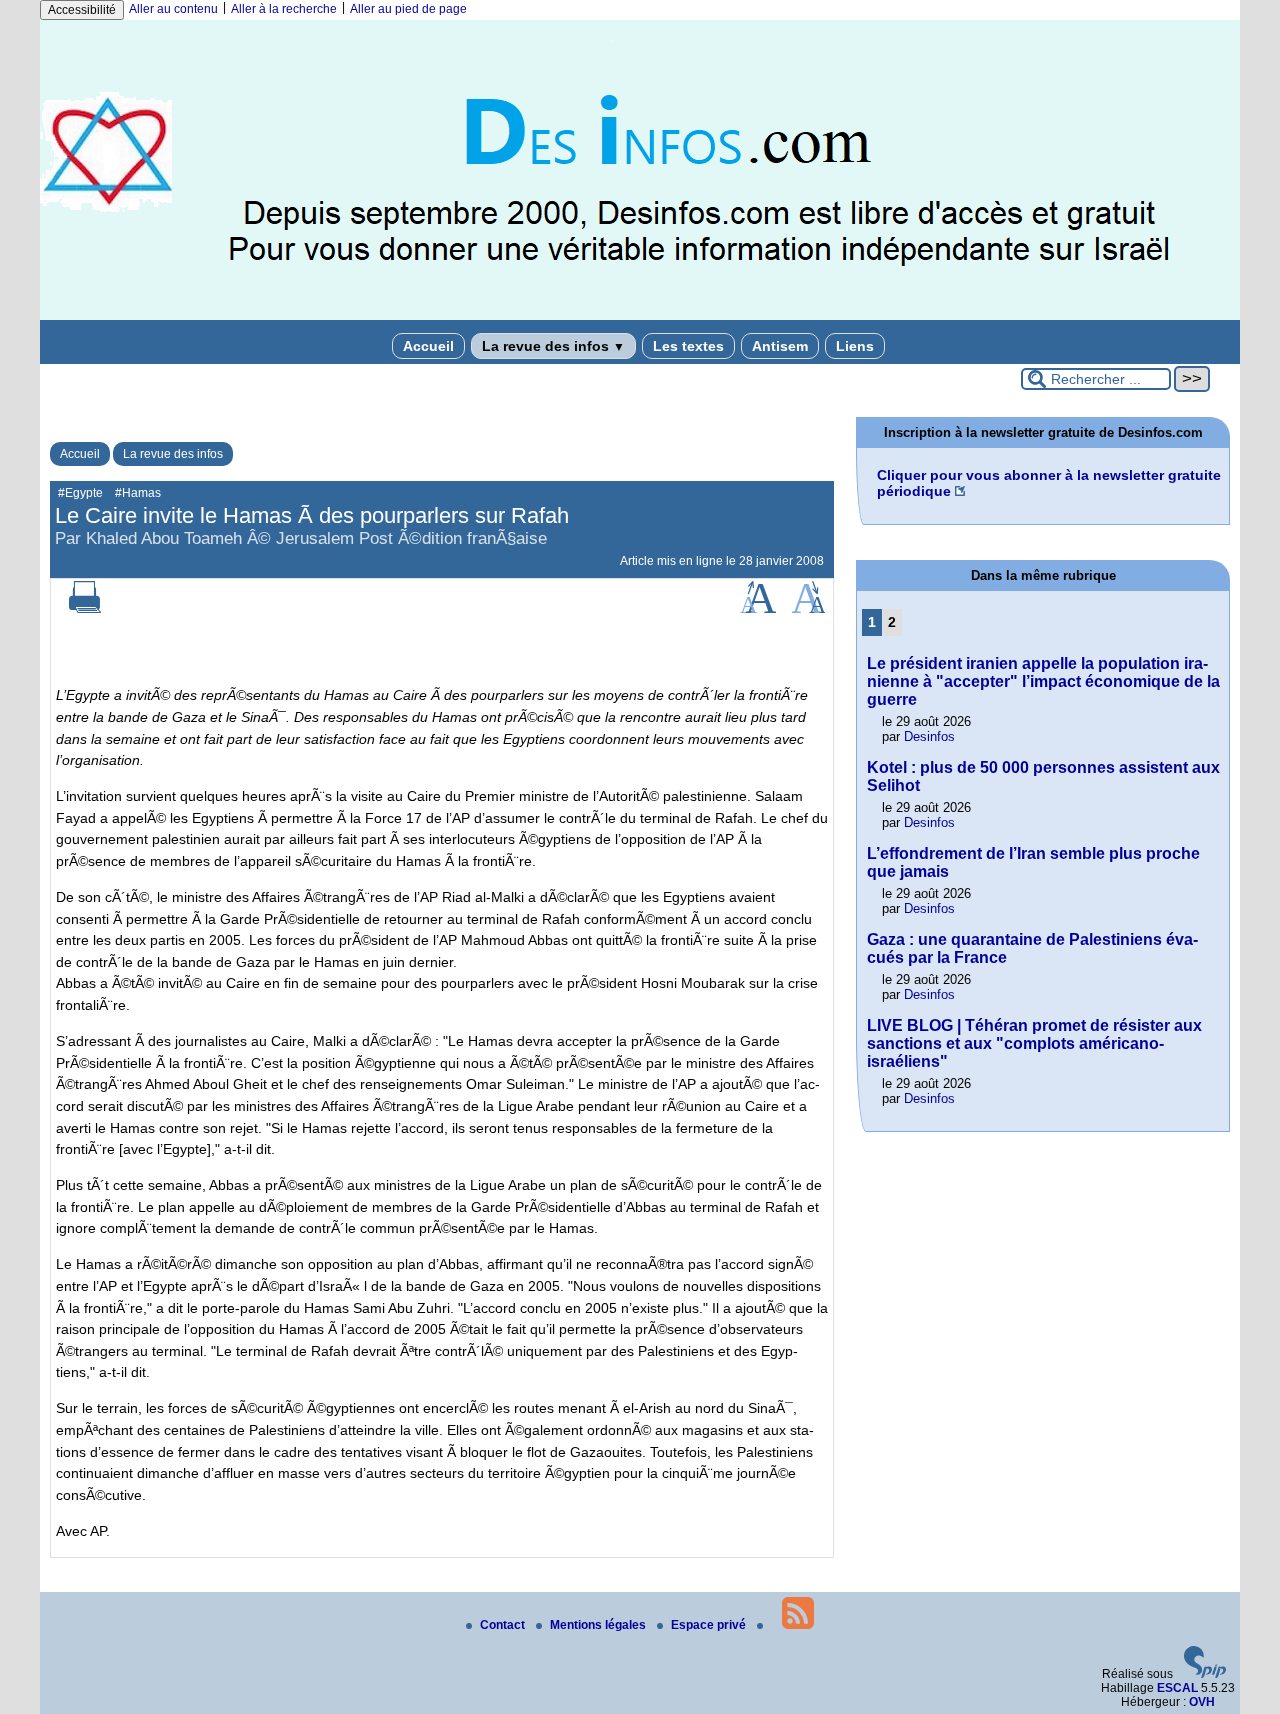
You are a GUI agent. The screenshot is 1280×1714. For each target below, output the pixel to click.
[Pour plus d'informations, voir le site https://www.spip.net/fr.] (1205, 1674)
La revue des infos (553, 346)
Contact (504, 1625)
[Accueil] (640, 316)
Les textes (688, 346)
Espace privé (710, 1625)
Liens (855, 346)
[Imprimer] (85, 609)
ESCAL (1177, 1688)
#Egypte (80, 493)
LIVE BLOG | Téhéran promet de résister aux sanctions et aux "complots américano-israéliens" (1034, 1043)
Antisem (780, 346)
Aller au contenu (173, 9)
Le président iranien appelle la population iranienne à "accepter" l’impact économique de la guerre (1043, 681)
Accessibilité (82, 10)
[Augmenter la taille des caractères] (758, 609)
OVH (1202, 1702)
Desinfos (929, 736)
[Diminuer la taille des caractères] (808, 609)
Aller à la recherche (284, 9)
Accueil (428, 346)
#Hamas (138, 493)
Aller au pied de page (408, 9)
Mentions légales (599, 1625)
